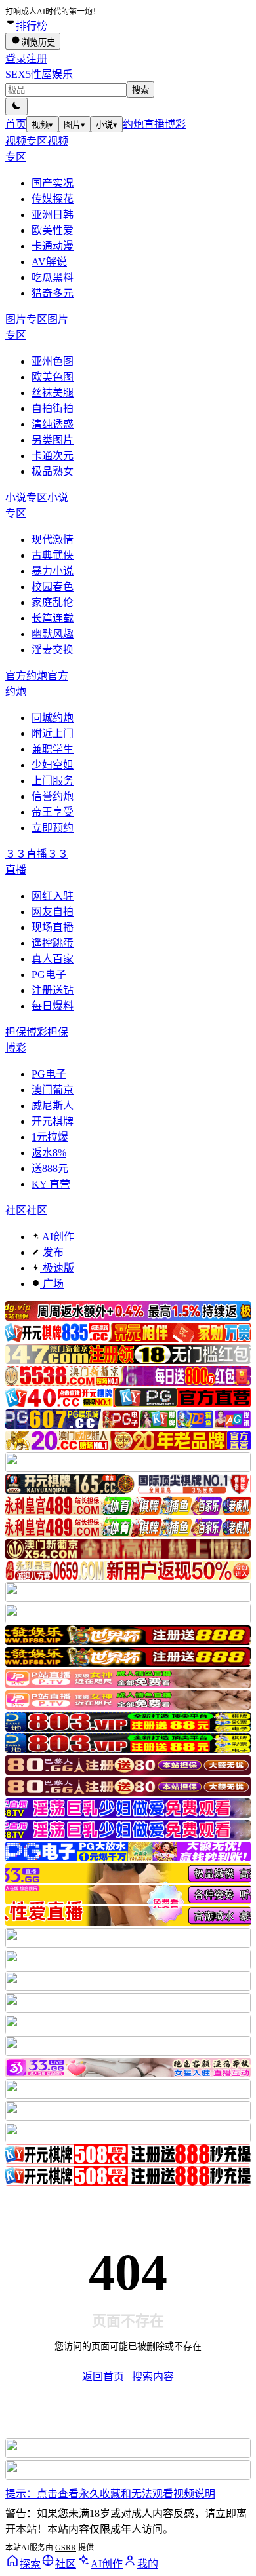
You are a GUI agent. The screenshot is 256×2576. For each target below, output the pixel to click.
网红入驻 (53, 896)
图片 (75, 125)
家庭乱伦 (53, 602)
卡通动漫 (53, 246)
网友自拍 (53, 912)
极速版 (57, 1268)
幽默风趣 (53, 634)
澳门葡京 (53, 1090)
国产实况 (53, 183)
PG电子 (49, 975)
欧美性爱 (53, 230)
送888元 (50, 1168)
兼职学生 (53, 749)
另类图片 (53, 440)
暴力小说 (53, 571)
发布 (52, 1252)
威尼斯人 (53, 1106)
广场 (52, 1284)
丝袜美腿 (53, 393)
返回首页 (103, 2377)
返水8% (49, 1153)
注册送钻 (53, 990)
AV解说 (49, 262)
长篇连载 (53, 618)
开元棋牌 (53, 1121)
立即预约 (53, 828)
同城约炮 (53, 718)
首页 (16, 124)
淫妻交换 (53, 650)
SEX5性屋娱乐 (39, 74)
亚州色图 (53, 361)
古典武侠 (53, 555)
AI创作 (57, 1237)
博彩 (175, 124)
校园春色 (53, 587)
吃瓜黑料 (53, 277)
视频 (42, 125)
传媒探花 (53, 199)
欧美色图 (53, 377)
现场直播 (53, 927)
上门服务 (53, 781)
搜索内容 (153, 2377)
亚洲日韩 (53, 215)
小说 (107, 125)
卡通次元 (53, 456)
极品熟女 (53, 471)
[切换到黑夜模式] (16, 106)
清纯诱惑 (53, 424)
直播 (154, 124)
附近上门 (53, 733)
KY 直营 (51, 1184)
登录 (16, 59)
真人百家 (53, 959)
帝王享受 (53, 812)
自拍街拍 (53, 408)
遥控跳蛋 (53, 943)
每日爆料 (53, 1006)
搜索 (140, 90)
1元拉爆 (50, 1137)
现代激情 (53, 540)
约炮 (133, 124)
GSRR (66, 2548)
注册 (37, 59)
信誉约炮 (53, 796)
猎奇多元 (53, 293)
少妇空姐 (53, 765)
